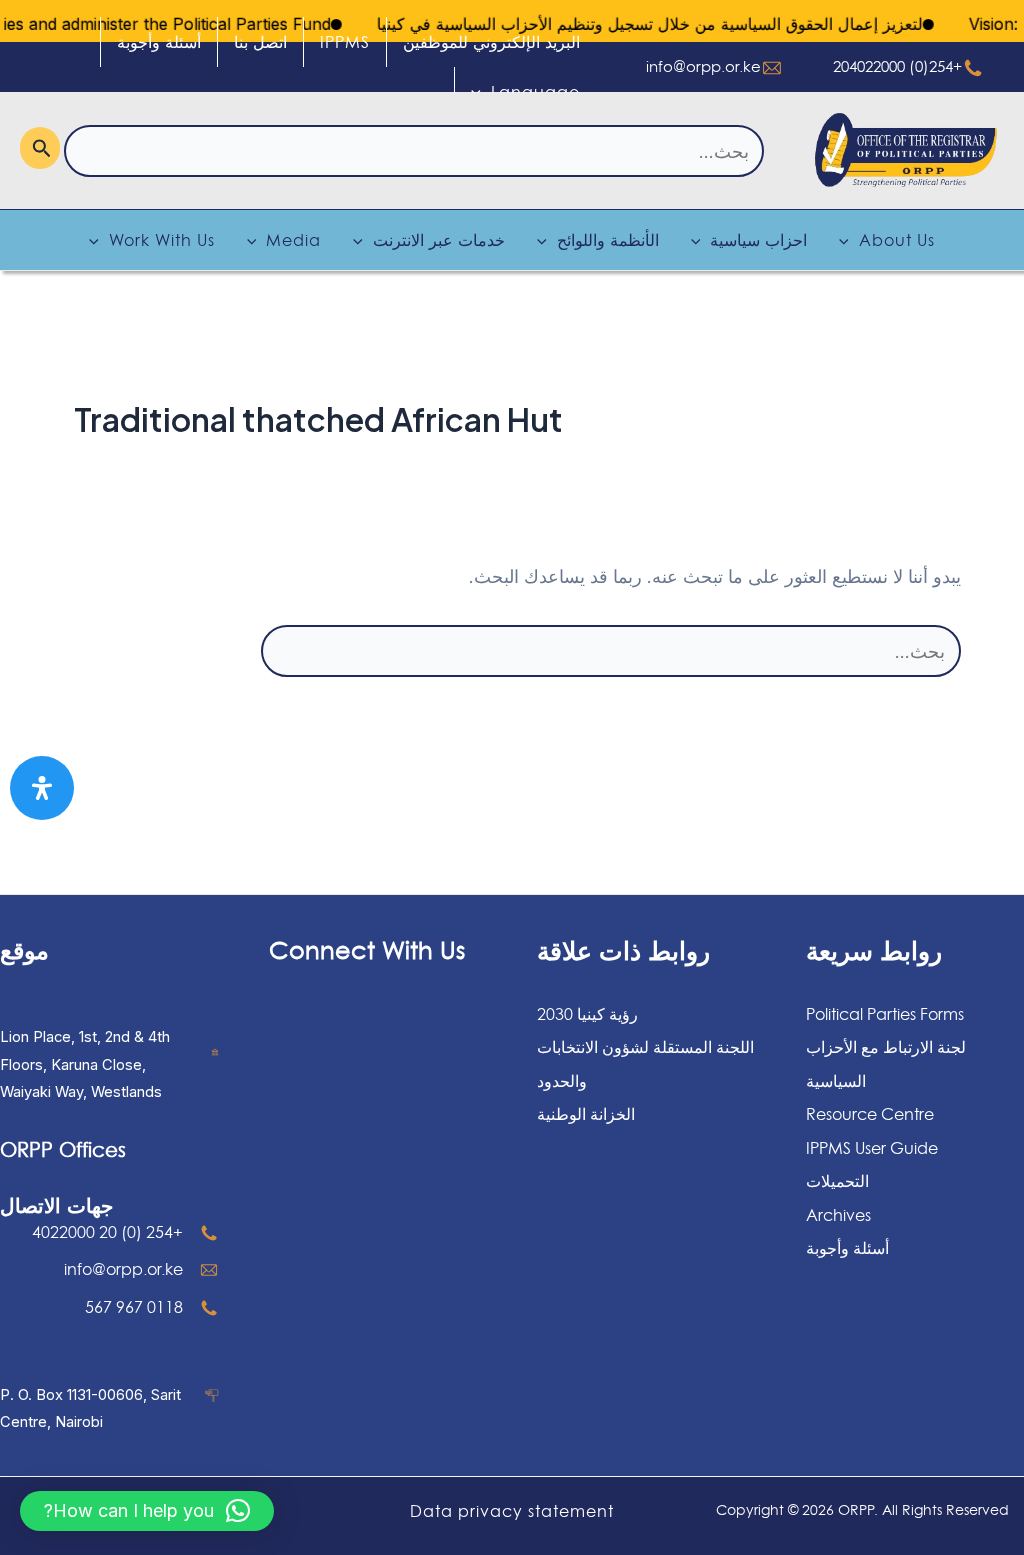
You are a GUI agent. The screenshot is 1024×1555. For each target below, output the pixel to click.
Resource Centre (870, 1114)
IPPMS (345, 42)
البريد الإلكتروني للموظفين (491, 42)
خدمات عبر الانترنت (439, 240)
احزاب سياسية (758, 240)
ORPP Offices (63, 1150)
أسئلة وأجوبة (159, 42)
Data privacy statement (512, 1511)
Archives (838, 1215)
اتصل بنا (260, 42)
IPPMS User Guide (872, 1148)
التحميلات (837, 1181)
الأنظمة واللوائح (608, 240)
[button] (147, 1511)
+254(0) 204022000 (897, 66)
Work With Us (162, 240)
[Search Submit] (40, 148)
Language (535, 92)
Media (293, 240)
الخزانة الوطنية (586, 1114)
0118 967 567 (134, 1307)
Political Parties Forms (885, 1014)
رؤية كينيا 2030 (587, 1014)
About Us (897, 240)
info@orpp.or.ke (703, 66)
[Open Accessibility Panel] (42, 788)
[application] (481, 92)
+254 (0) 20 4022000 (107, 1232)
